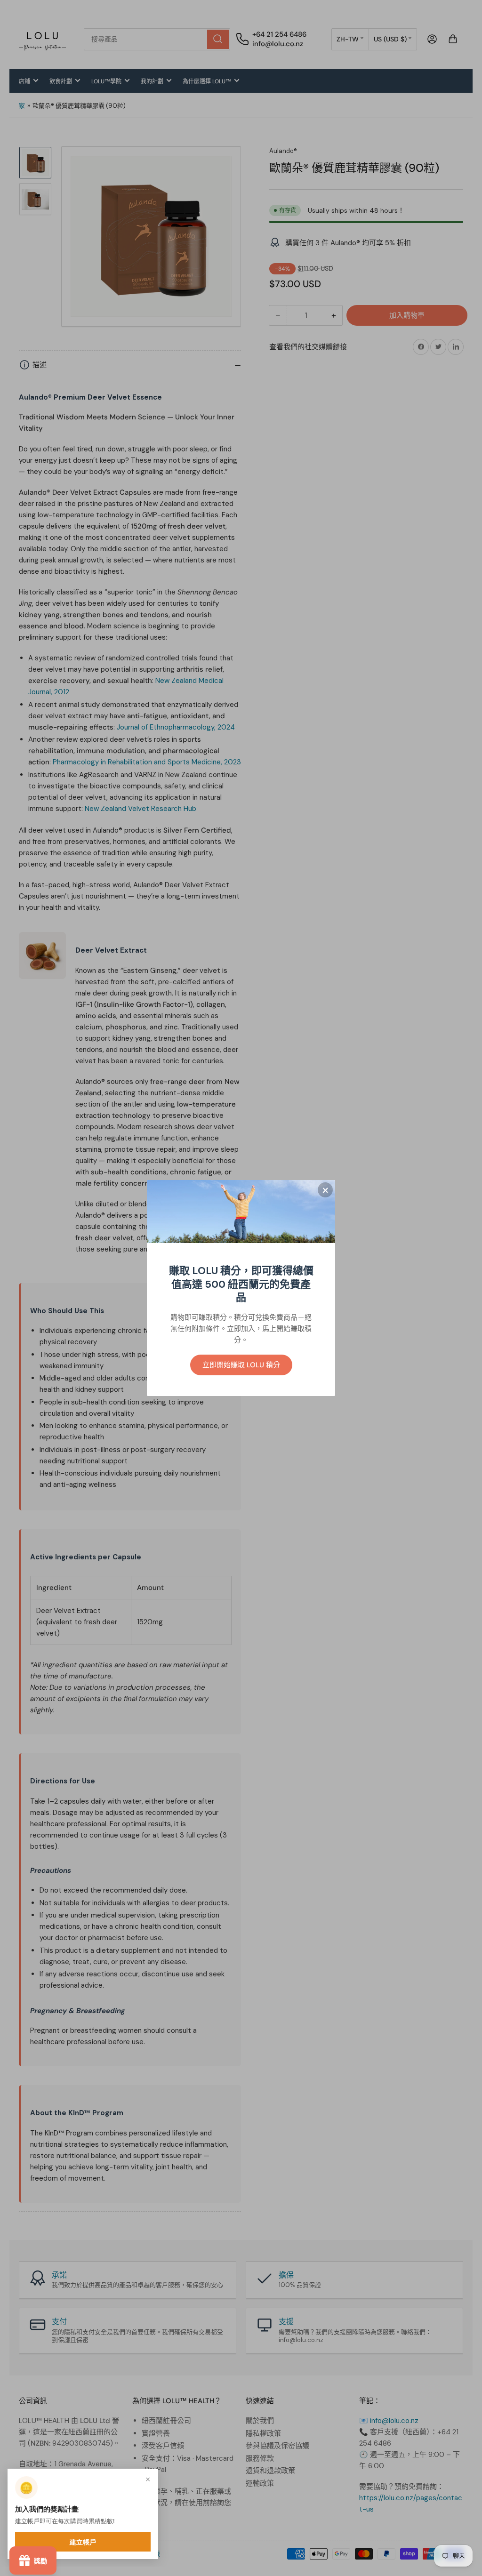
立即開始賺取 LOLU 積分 (241, 1365)
